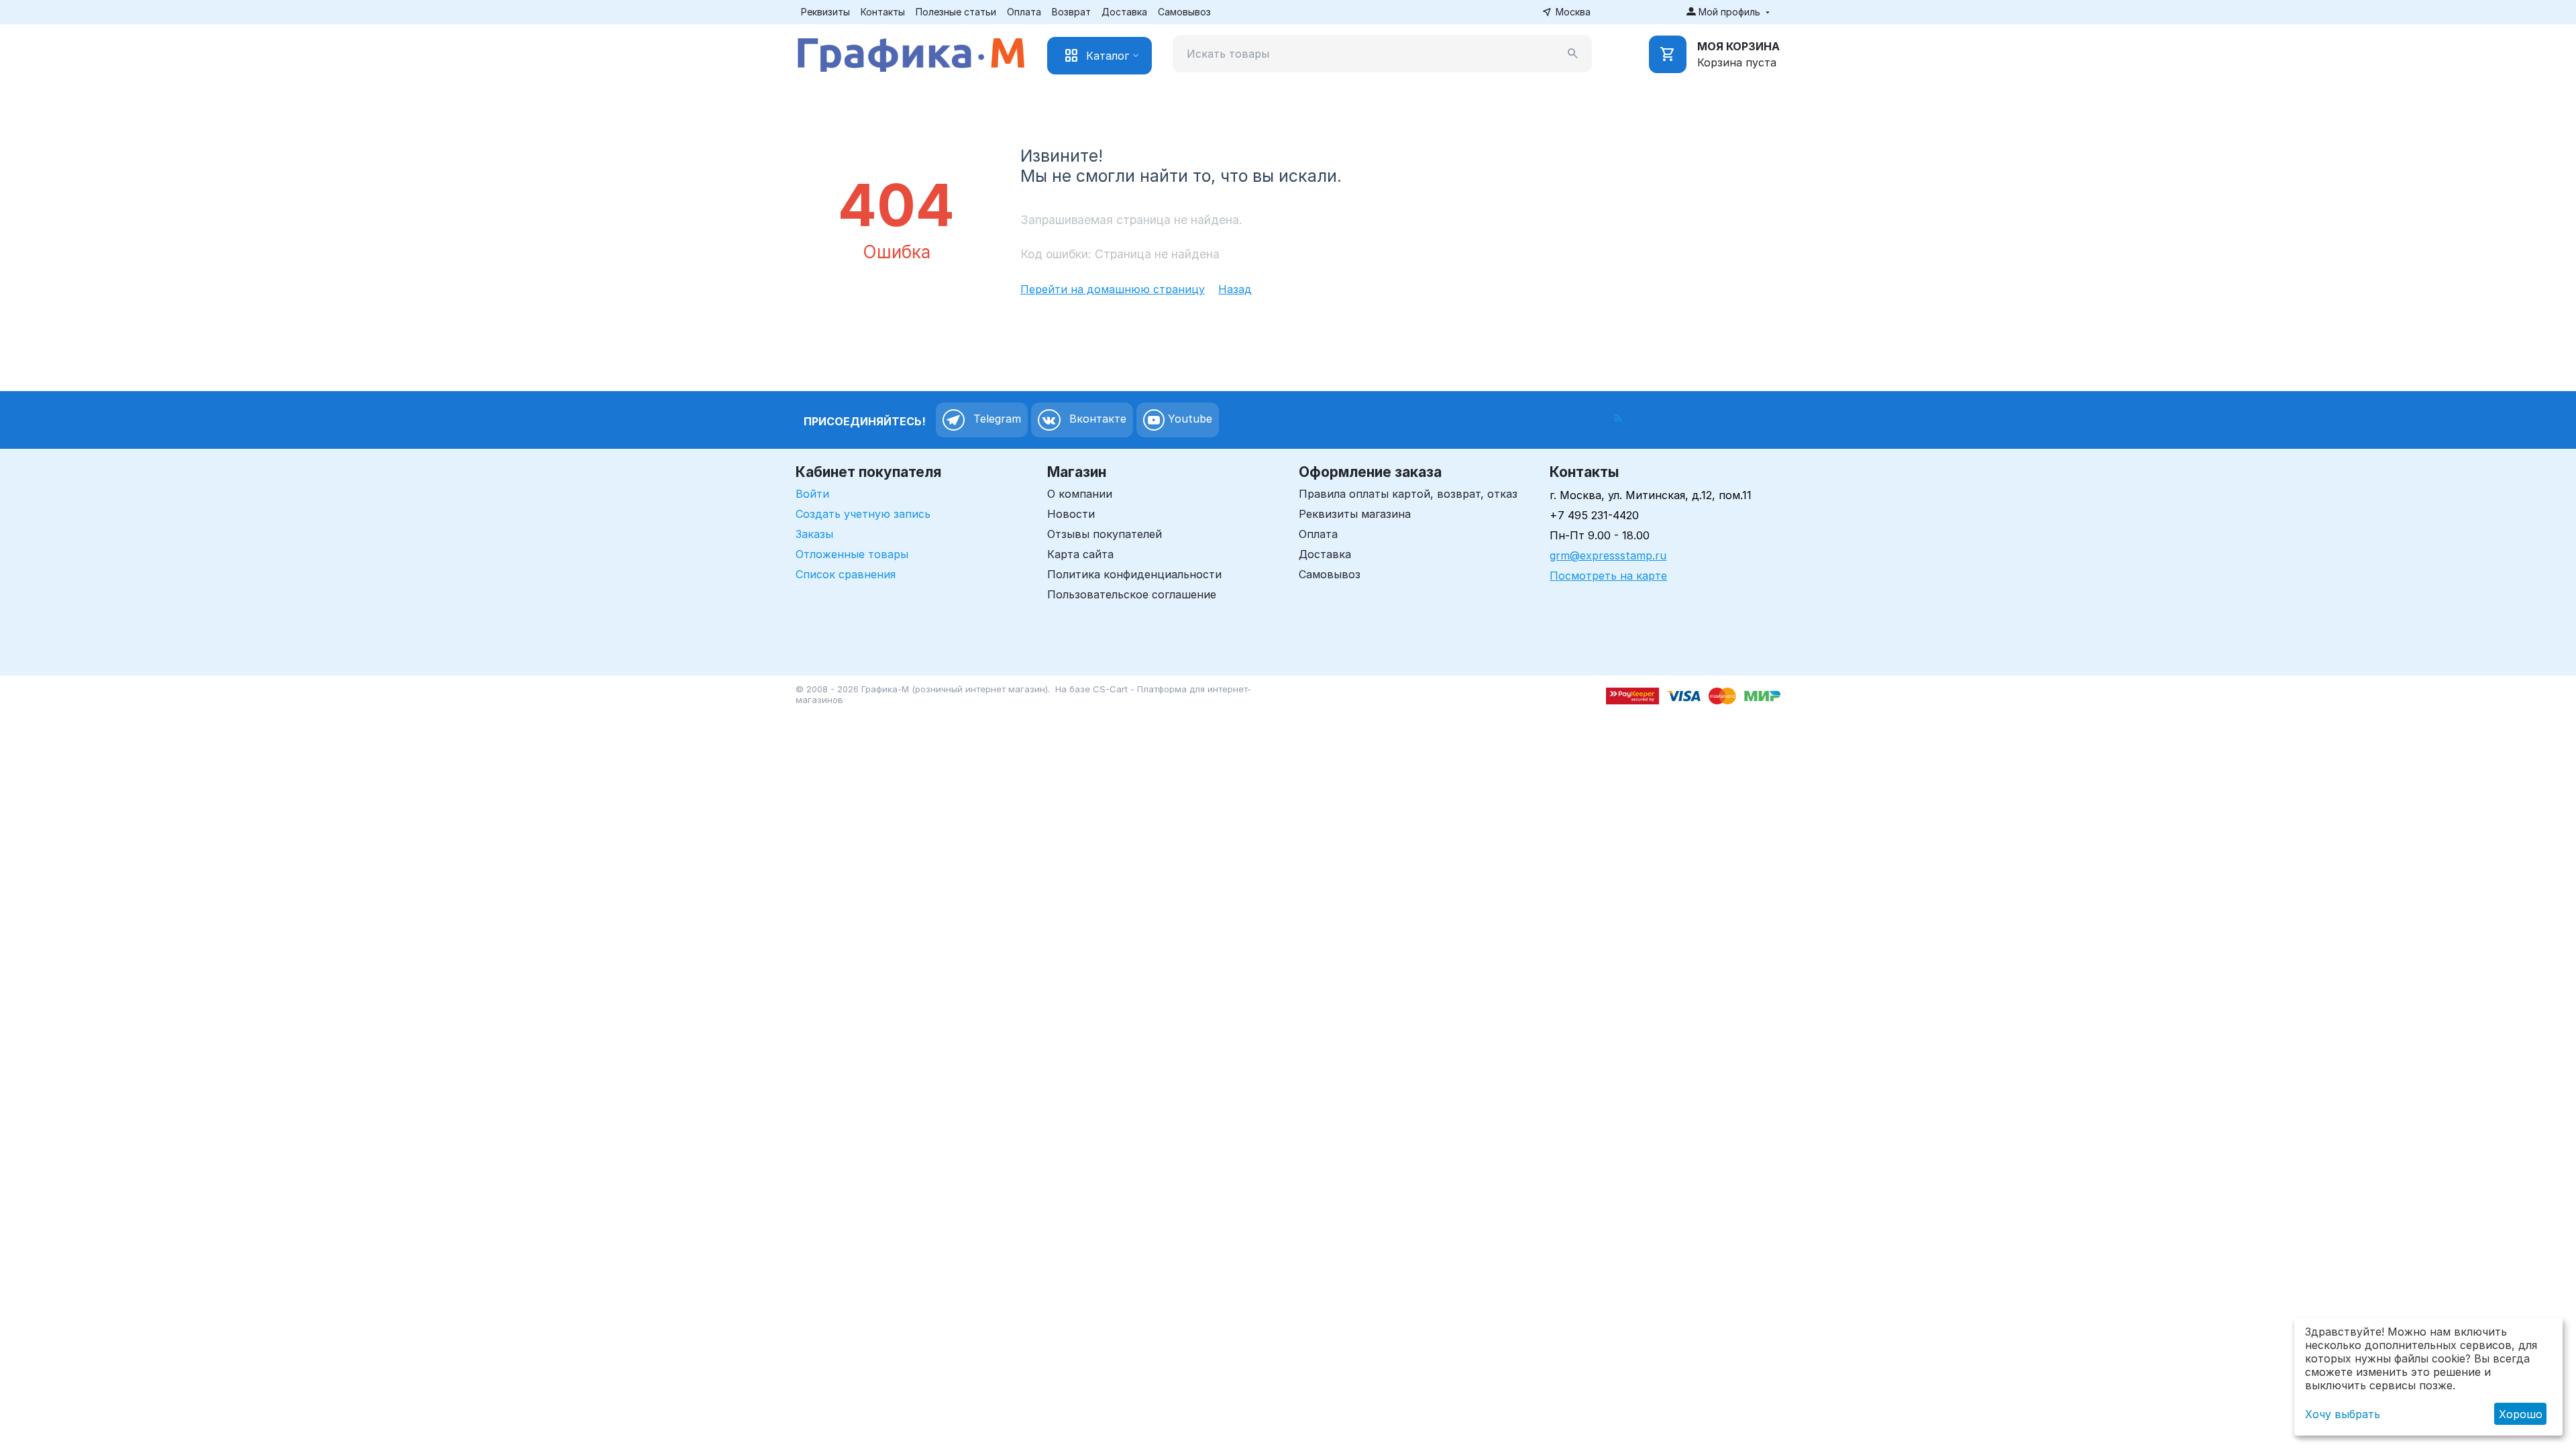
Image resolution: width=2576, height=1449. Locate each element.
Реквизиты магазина (1355, 514)
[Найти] (1573, 54)
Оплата (1024, 12)
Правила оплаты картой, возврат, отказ (1408, 494)
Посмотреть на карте (1608, 576)
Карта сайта (1080, 554)
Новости (1071, 514)
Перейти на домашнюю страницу (1113, 289)
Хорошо (2521, 1414)
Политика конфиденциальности (1134, 574)
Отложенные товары (852, 554)
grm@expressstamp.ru (1608, 555)
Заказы (814, 534)
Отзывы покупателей (1105, 534)
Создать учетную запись (863, 514)
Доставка (1124, 12)
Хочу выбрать (2343, 1414)
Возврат (1071, 12)
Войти (812, 494)
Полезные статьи (956, 12)
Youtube (1188, 419)
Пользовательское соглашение (1132, 594)
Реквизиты (825, 12)
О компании (1080, 494)
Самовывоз (1184, 12)
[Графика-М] (911, 52)
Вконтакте (1096, 419)
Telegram (996, 419)
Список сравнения (846, 574)
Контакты (883, 12)
